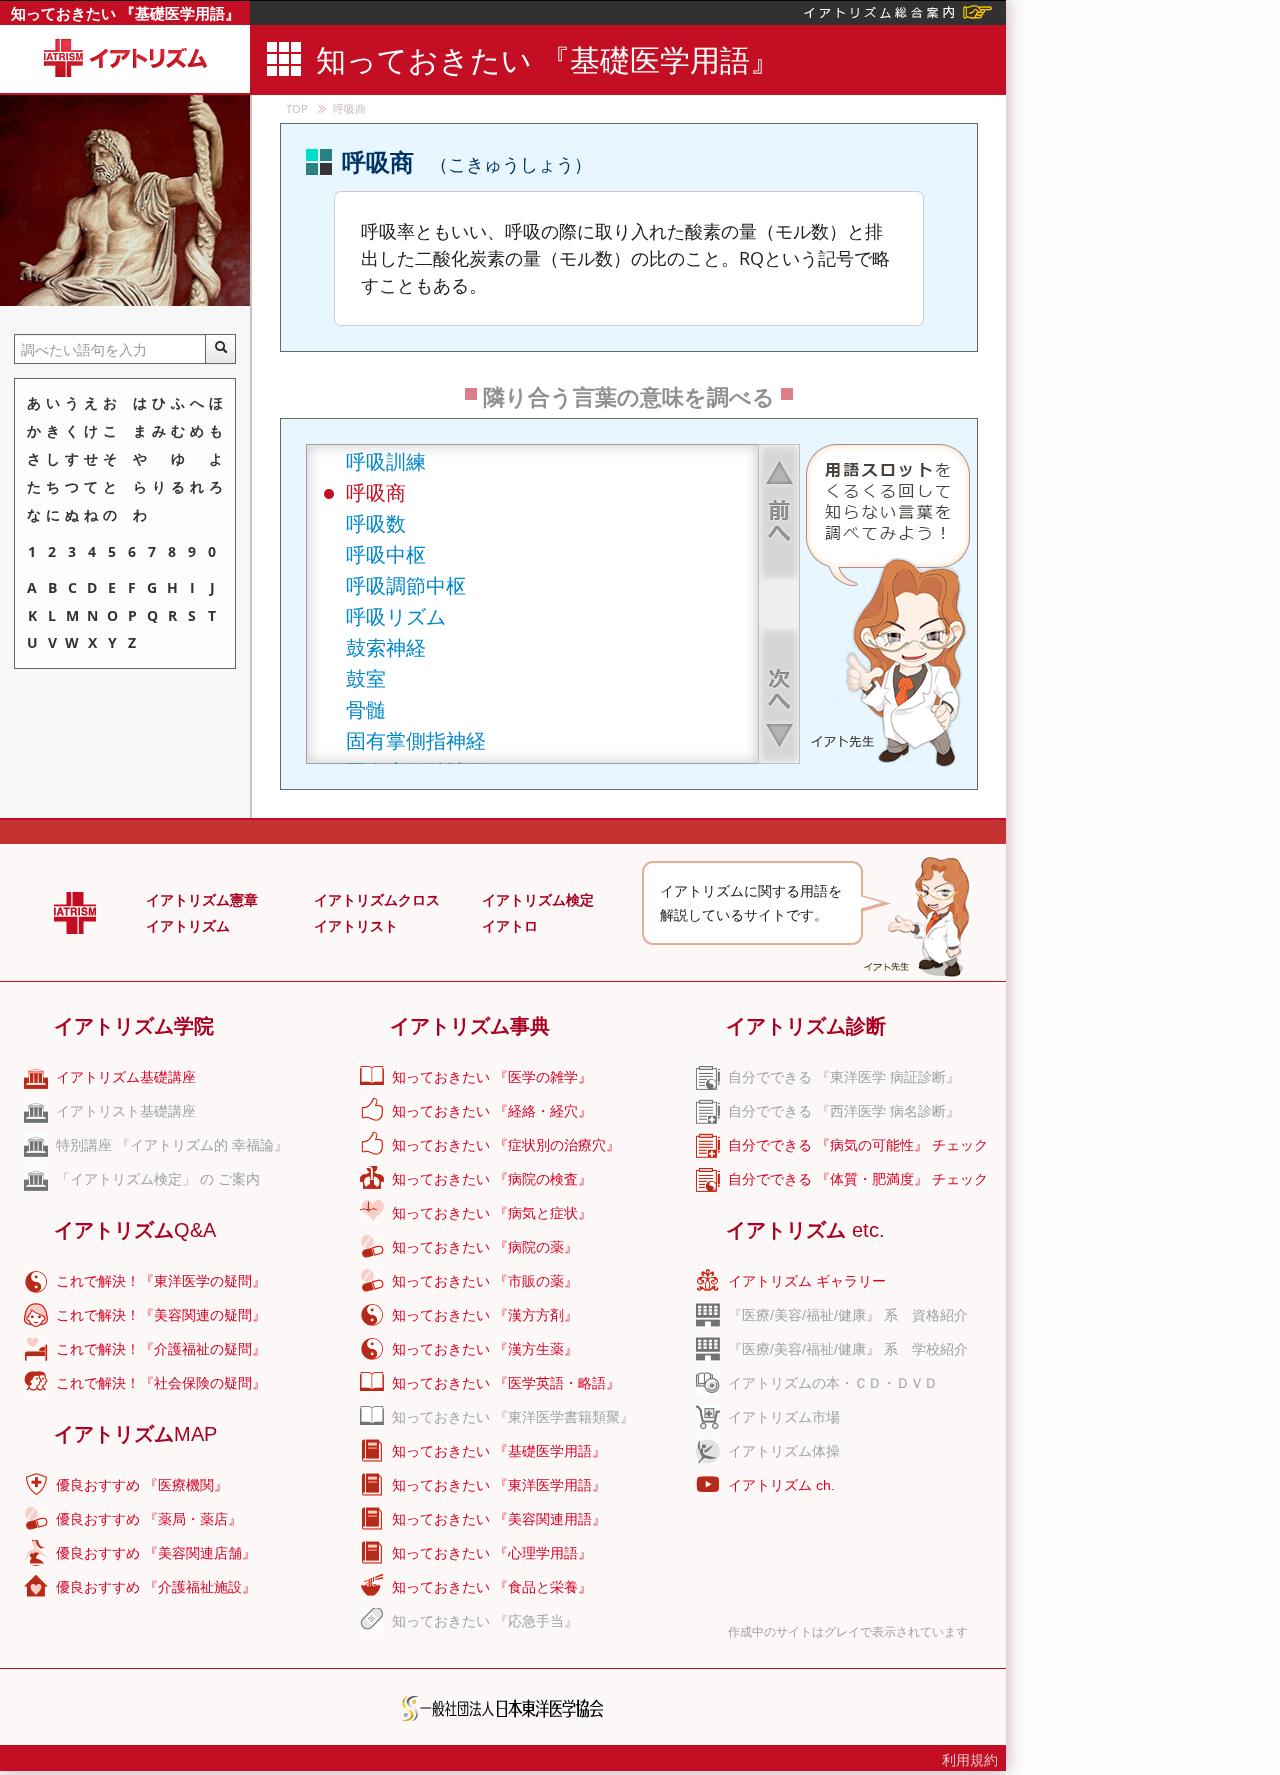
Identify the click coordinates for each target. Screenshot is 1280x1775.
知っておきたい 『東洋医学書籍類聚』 (513, 1417)
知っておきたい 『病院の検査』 (492, 1179)
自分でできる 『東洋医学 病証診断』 (844, 1077)
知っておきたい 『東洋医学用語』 (499, 1485)
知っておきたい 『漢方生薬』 (485, 1349)
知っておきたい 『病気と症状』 (492, 1213)
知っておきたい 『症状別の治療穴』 (506, 1145)
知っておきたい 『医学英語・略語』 (506, 1383)
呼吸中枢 (386, 554)
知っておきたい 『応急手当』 (485, 1621)
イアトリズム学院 (134, 1026)
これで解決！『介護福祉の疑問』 (161, 1349)
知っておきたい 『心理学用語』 (492, 1553)
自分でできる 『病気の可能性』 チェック (858, 1145)
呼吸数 (376, 523)
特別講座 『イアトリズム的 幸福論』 (172, 1145)
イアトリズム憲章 (202, 900)
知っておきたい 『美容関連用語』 (499, 1519)
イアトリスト (356, 926)
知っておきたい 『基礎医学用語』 (125, 13)
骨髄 (366, 709)
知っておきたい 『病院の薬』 (485, 1247)
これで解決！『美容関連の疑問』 (161, 1315)
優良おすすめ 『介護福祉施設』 (156, 1587)
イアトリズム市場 (784, 1417)
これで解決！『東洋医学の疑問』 (161, 1281)
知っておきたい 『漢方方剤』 (485, 1315)
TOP (297, 108)
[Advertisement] (1143, 300)
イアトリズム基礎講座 (126, 1077)
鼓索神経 (386, 647)
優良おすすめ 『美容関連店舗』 (156, 1553)
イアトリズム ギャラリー (807, 1281)
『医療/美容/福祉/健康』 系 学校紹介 (848, 1349)
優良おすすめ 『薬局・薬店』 (149, 1519)
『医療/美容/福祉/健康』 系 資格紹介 (848, 1315)
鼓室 (366, 678)
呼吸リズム (396, 616)
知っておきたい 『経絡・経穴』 (492, 1111)
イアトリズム (188, 926)
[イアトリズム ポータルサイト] (898, 10)
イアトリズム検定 (538, 900)
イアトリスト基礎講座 (126, 1111)
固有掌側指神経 (416, 740)
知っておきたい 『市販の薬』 (485, 1281)
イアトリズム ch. (781, 1485)
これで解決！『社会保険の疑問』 (161, 1383)
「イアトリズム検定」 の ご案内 (158, 1179)
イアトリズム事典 (470, 1026)
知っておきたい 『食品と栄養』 (492, 1587)
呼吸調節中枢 (406, 585)
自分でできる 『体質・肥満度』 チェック (858, 1179)
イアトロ (510, 926)
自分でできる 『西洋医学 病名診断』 (844, 1111)
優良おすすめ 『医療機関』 (142, 1485)
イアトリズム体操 (784, 1451)
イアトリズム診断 (806, 1026)
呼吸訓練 (386, 461)
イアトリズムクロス (377, 900)
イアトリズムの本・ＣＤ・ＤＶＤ (833, 1383)
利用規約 (970, 1760)
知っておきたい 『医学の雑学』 (492, 1077)
